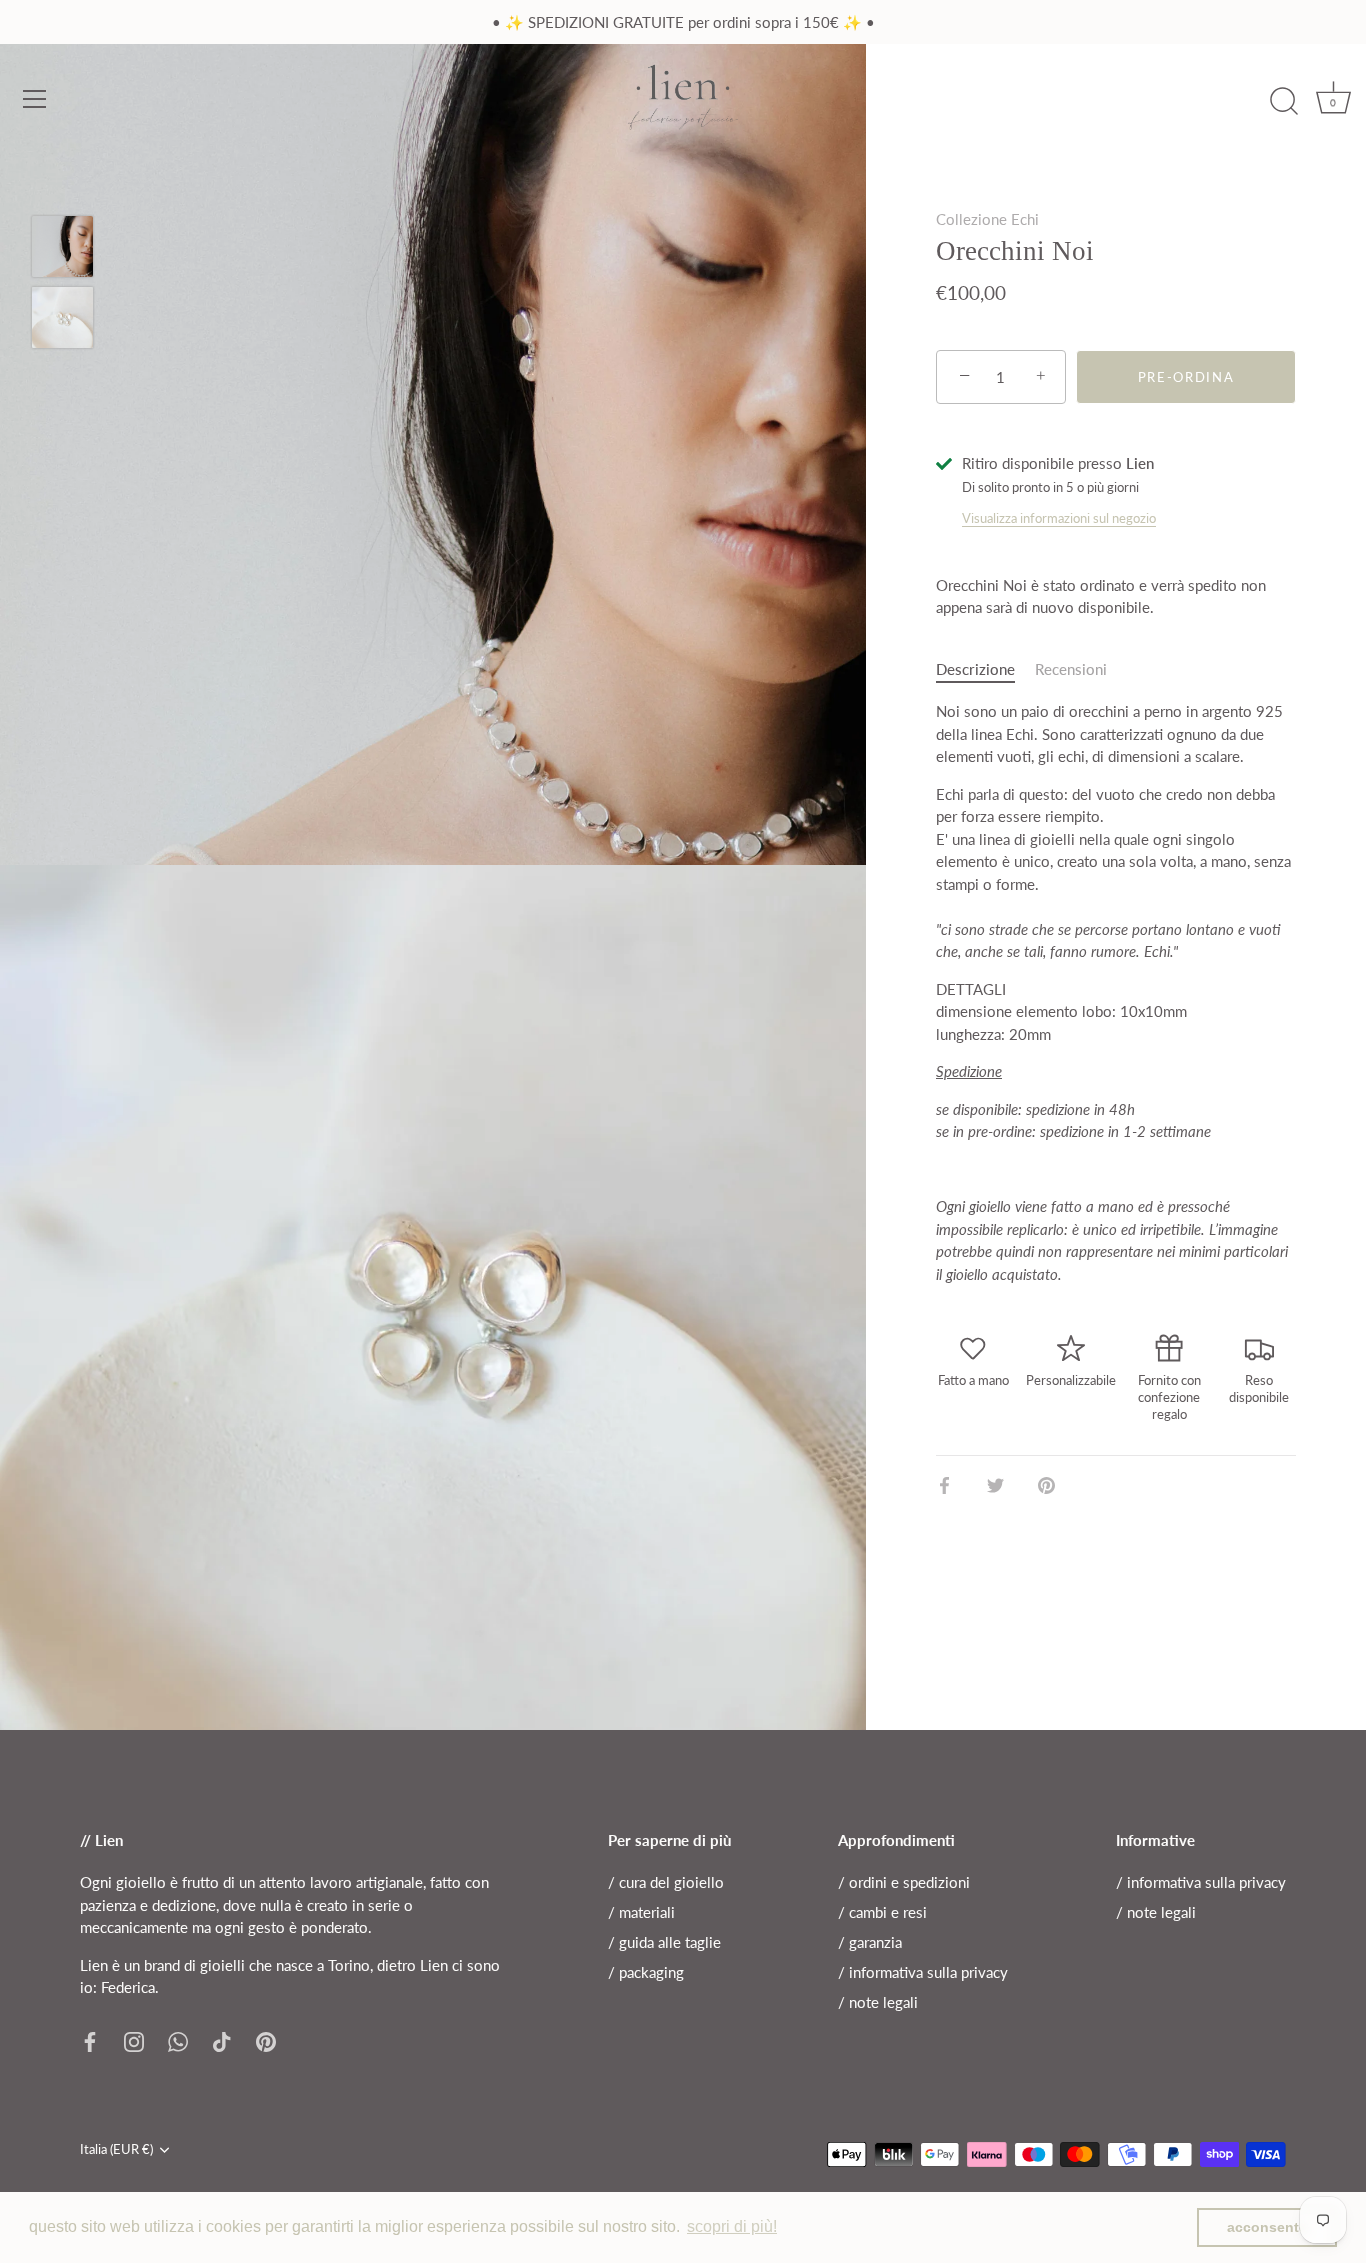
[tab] (985, 669)
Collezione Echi (987, 219)
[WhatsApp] (178, 2040)
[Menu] (35, 99)
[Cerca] (1284, 102)
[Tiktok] (222, 2040)
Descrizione (975, 669)
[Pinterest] (266, 2040)
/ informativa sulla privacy (923, 1972)
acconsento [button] (1267, 2227)
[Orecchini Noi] (62, 246)
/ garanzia (870, 1942)
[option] (62, 249)
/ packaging (646, 1972)
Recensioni (1071, 669)
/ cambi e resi (882, 1912)
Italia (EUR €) (116, 2149)
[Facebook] (90, 2040)
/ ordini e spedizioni (904, 1882)
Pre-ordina (1186, 377)
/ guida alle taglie (664, 1942)
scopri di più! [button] (732, 2226)
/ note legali (878, 2002)
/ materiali (641, 1912)
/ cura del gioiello (666, 1882)
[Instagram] (134, 2040)
